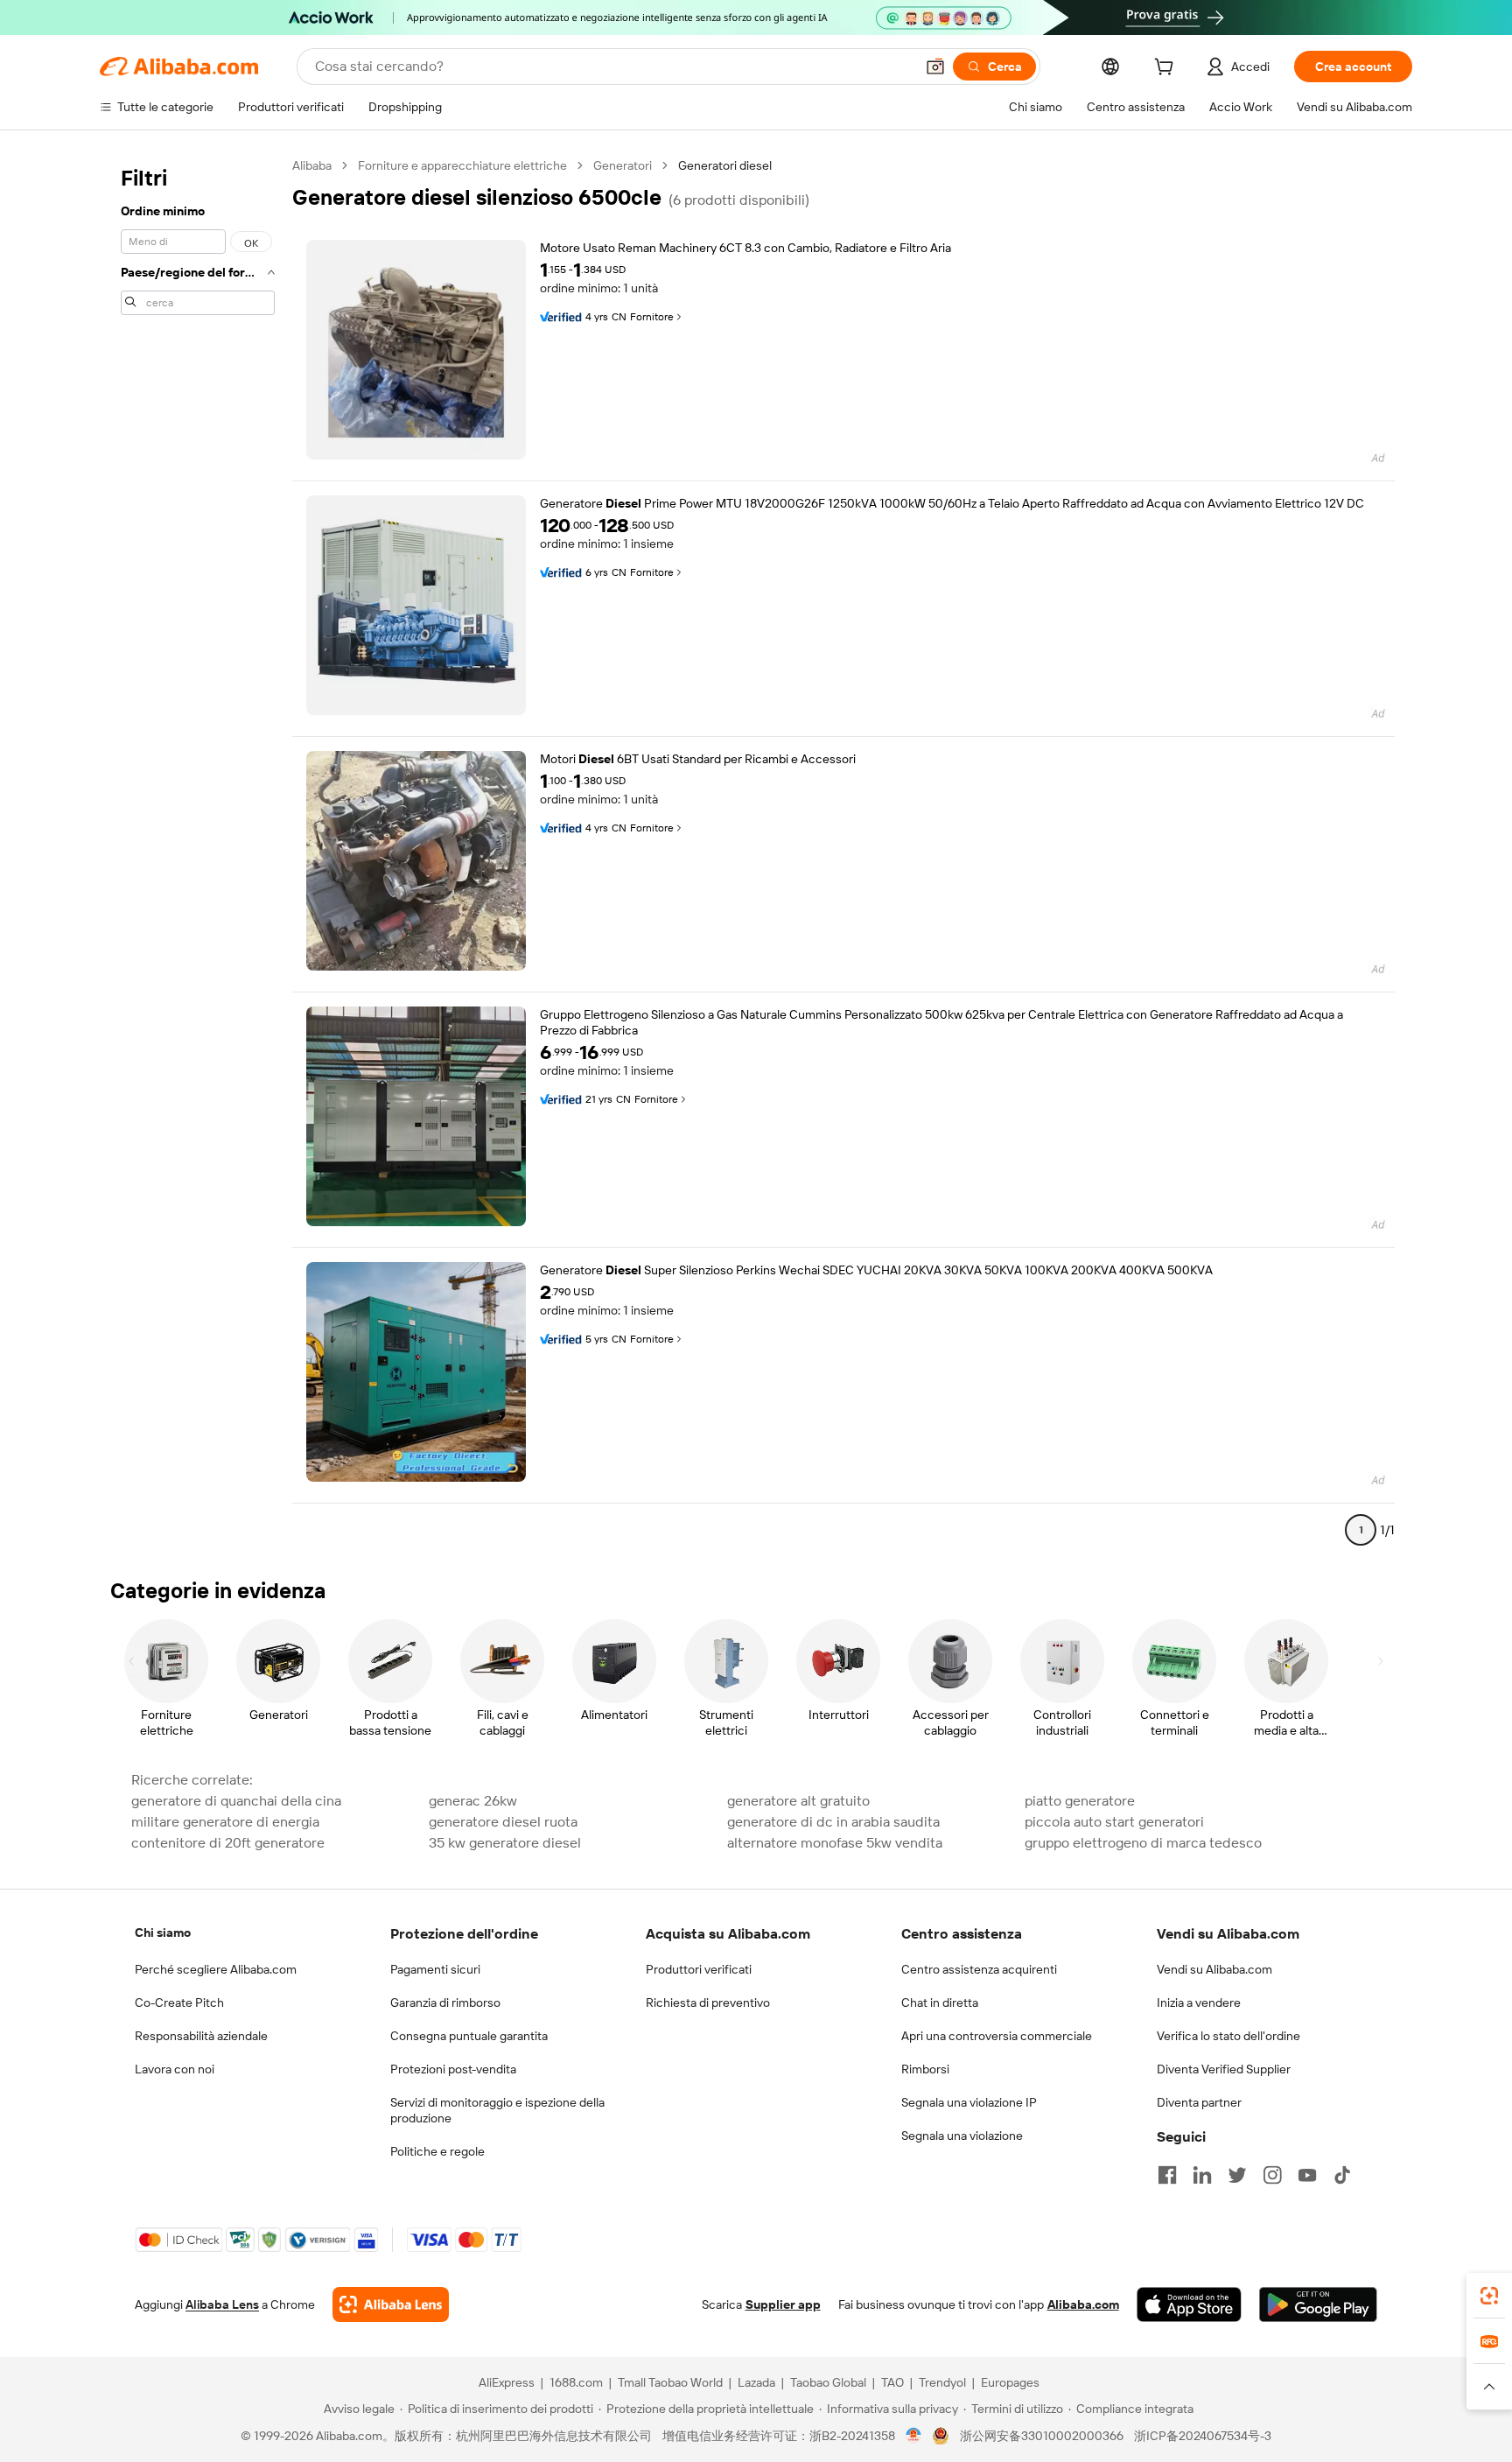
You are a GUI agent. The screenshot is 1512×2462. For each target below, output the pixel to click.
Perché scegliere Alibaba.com (216, 1969)
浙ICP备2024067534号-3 (1203, 2436)
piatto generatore (1080, 1801)
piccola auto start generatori (1114, 1822)
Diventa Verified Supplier (1224, 2069)
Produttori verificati (699, 1969)
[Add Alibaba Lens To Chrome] (391, 2304)
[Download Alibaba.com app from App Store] (1189, 2304)
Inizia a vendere (1199, 2003)
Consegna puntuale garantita (469, 2036)
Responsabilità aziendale (201, 2036)
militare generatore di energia (225, 1822)
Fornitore (652, 317)
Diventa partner (1199, 2102)
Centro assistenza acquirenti (979, 1969)
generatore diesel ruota (503, 1822)
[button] (935, 67)
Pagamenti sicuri (435, 1969)
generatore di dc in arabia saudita (833, 1822)
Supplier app (783, 2304)
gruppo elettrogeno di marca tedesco (1143, 1843)
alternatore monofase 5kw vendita (835, 1843)
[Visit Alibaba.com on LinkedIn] (1202, 2175)
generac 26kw (473, 1801)
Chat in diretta (940, 2003)
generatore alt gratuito (798, 1801)
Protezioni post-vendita (453, 2069)
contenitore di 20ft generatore (228, 1843)
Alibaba (312, 165)
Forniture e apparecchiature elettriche (462, 165)
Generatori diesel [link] (725, 165)
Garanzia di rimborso (445, 2003)
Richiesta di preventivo (708, 2003)
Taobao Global (828, 2382)
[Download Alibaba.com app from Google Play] (1318, 2304)
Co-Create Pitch (179, 2003)
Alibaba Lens (222, 2304)
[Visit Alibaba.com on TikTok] (1342, 2175)
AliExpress (507, 2382)
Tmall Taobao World (670, 2382)
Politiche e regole (437, 2151)
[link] (1489, 2296)
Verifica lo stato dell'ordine (1228, 2036)
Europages (1010, 2382)
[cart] (1167, 69)
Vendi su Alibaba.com (1214, 1969)
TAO (892, 2382)
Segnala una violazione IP (969, 2102)
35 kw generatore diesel (505, 1843)
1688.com (576, 2382)
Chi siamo (163, 1932)
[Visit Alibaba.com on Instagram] (1272, 2175)
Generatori (623, 165)
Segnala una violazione (962, 2136)
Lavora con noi (175, 2069)
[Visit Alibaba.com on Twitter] (1237, 2175)
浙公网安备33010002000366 (1042, 2436)
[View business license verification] (914, 2436)
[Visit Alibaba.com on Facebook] (1167, 2175)
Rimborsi (925, 2069)
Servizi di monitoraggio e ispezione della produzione (497, 2110)
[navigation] (198, 855)
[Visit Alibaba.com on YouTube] (1307, 2175)
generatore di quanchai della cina (236, 1801)
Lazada (756, 2382)
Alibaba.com (1083, 2304)
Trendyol (942, 2382)
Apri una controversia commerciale (997, 2036)
